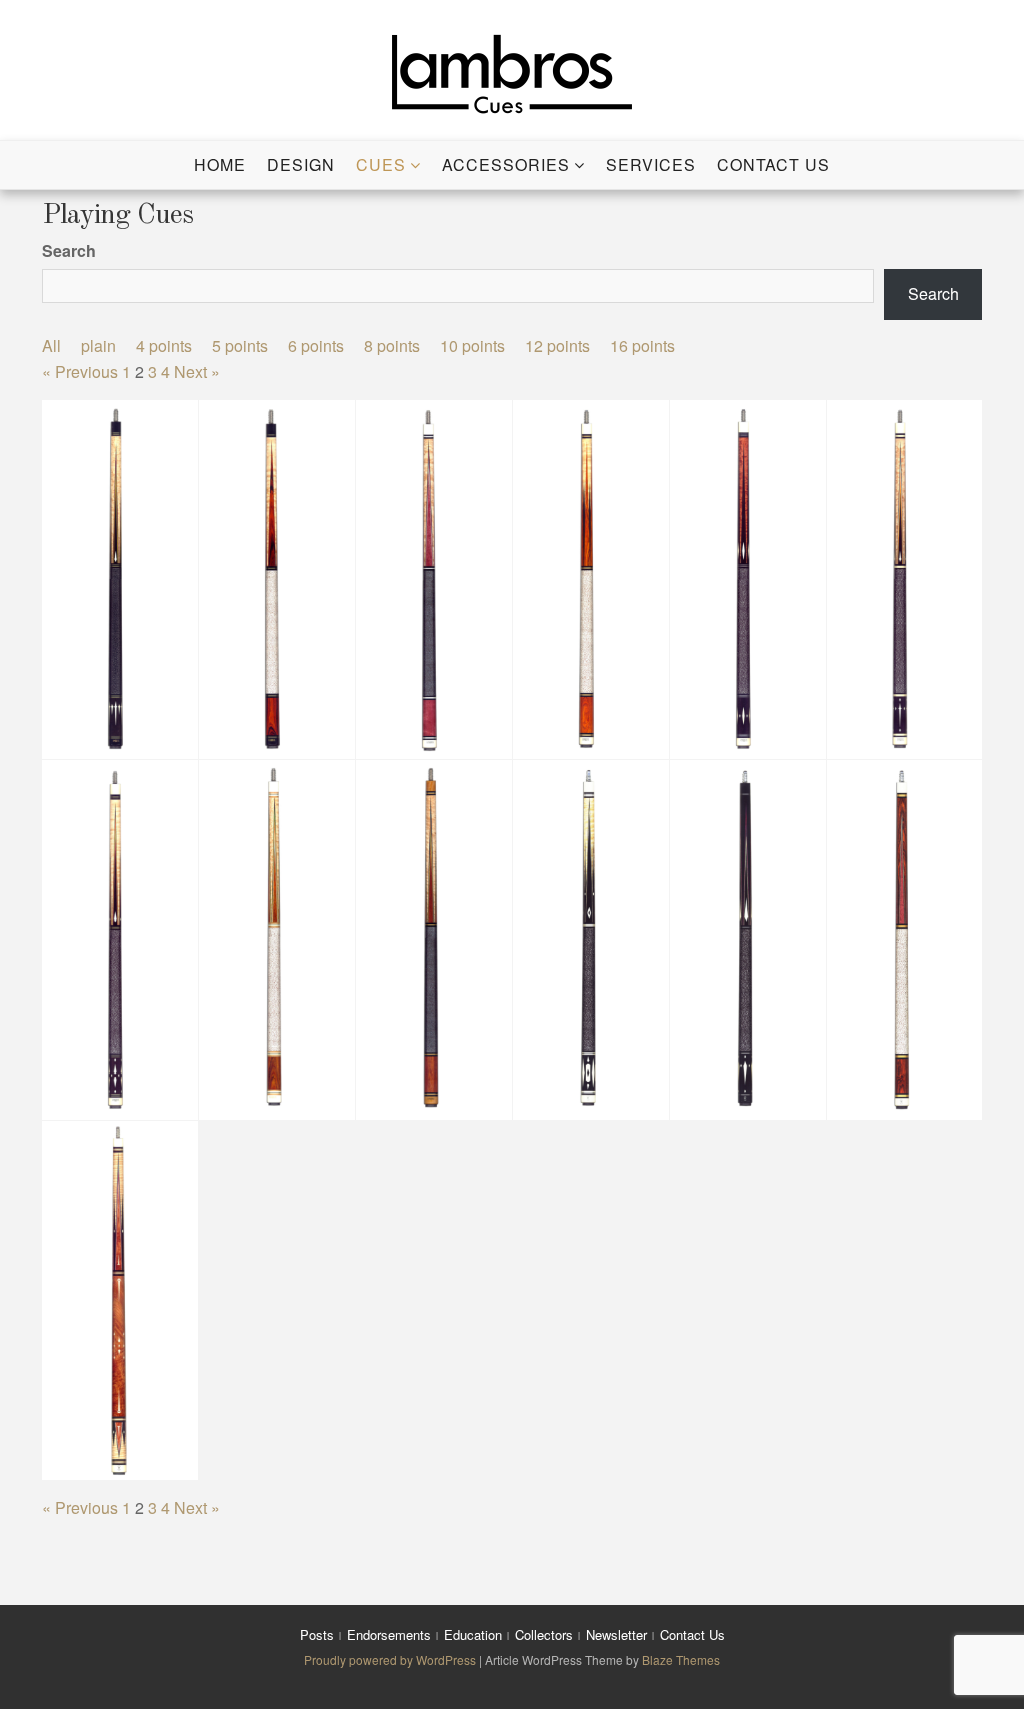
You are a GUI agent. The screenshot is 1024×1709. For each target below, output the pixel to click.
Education (473, 1634)
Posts (317, 1634)
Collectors (544, 1634)
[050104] (591, 579)
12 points (557, 345)
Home (220, 164)
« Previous (80, 372)
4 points (164, 345)
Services (651, 164)
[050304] (120, 579)
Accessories (506, 164)
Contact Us (773, 164)
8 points (392, 345)
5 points (240, 345)
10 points (472, 345)
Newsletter (616, 1634)
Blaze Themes (681, 1659)
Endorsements (389, 1634)
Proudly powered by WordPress (391, 1659)
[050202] (277, 579)
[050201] (434, 579)
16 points (642, 345)
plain (98, 345)
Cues (381, 164)
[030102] (434, 940)
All (51, 345)
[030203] (277, 940)
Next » (197, 372)
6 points (316, 345)
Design (301, 164)
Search (69, 250)
